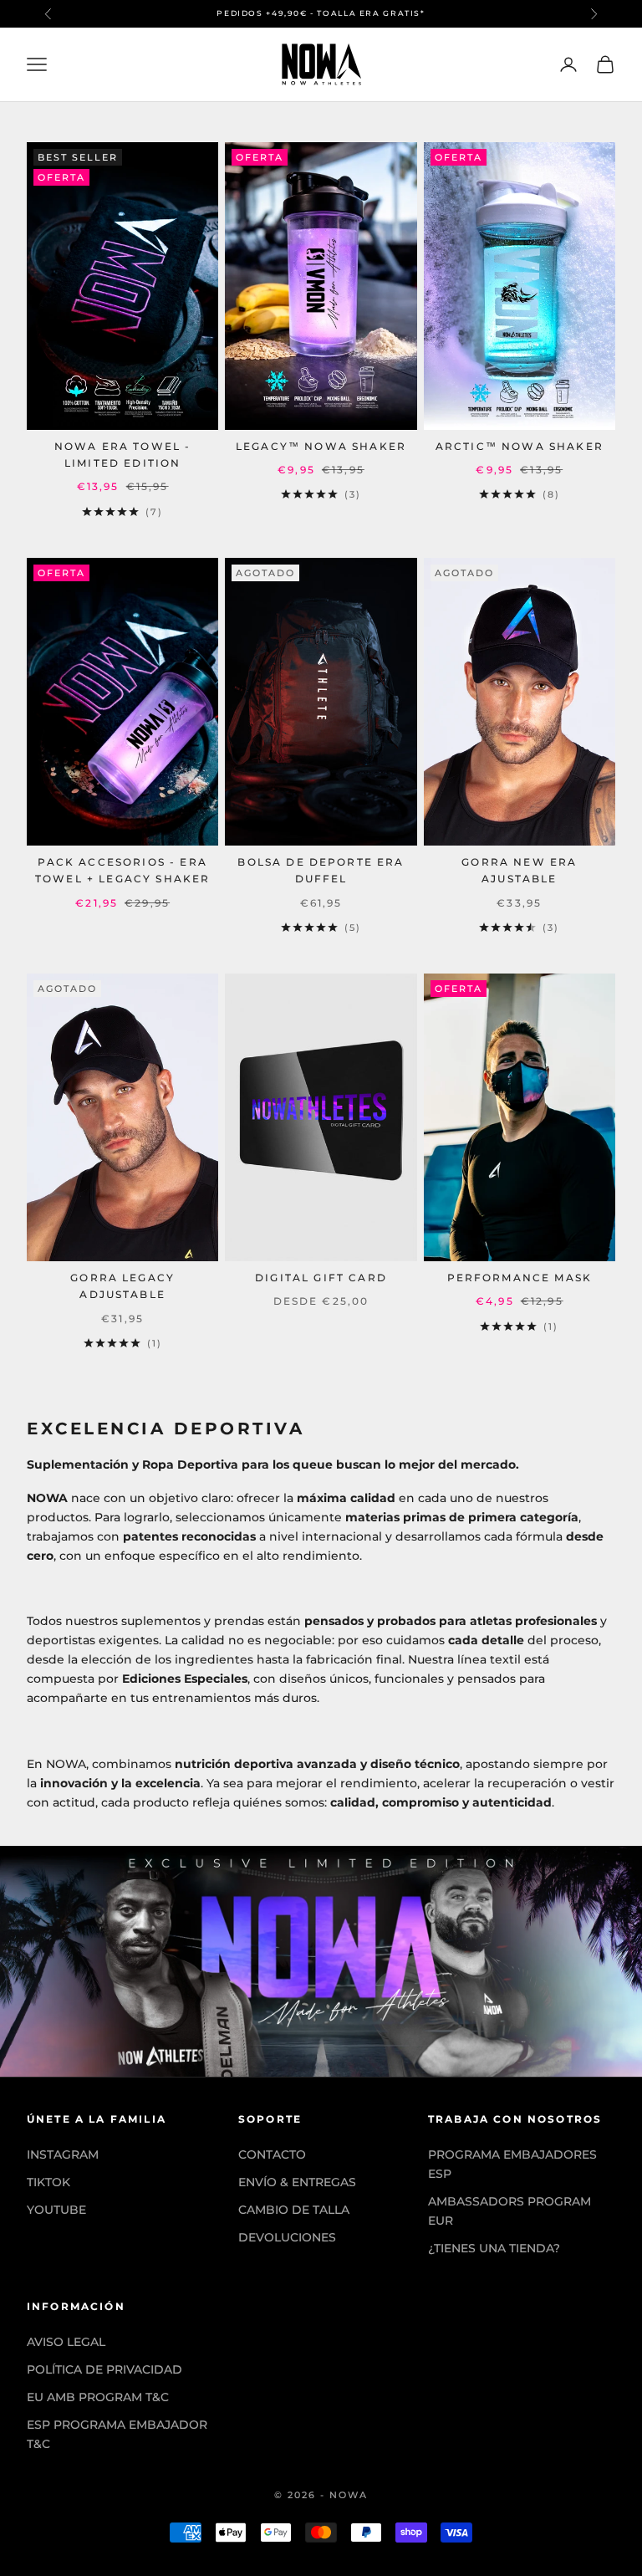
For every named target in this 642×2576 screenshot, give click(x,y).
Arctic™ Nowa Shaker (520, 446)
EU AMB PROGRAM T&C (98, 2397)
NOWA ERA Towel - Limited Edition (123, 455)
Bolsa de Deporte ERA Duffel (321, 870)
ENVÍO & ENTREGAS (297, 2182)
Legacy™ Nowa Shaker (321, 446)
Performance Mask (520, 1278)
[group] (321, 1961)
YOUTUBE (56, 2210)
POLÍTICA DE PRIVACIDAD (104, 2369)
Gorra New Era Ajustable (519, 870)
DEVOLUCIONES (287, 2237)
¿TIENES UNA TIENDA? (494, 2248)
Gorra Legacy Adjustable (122, 1286)
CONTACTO (272, 2154)
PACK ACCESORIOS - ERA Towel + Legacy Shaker (122, 870)
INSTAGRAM (63, 2154)
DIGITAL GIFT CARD (321, 1278)
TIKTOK (48, 2182)
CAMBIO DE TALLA (294, 2210)
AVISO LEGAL (66, 2342)
